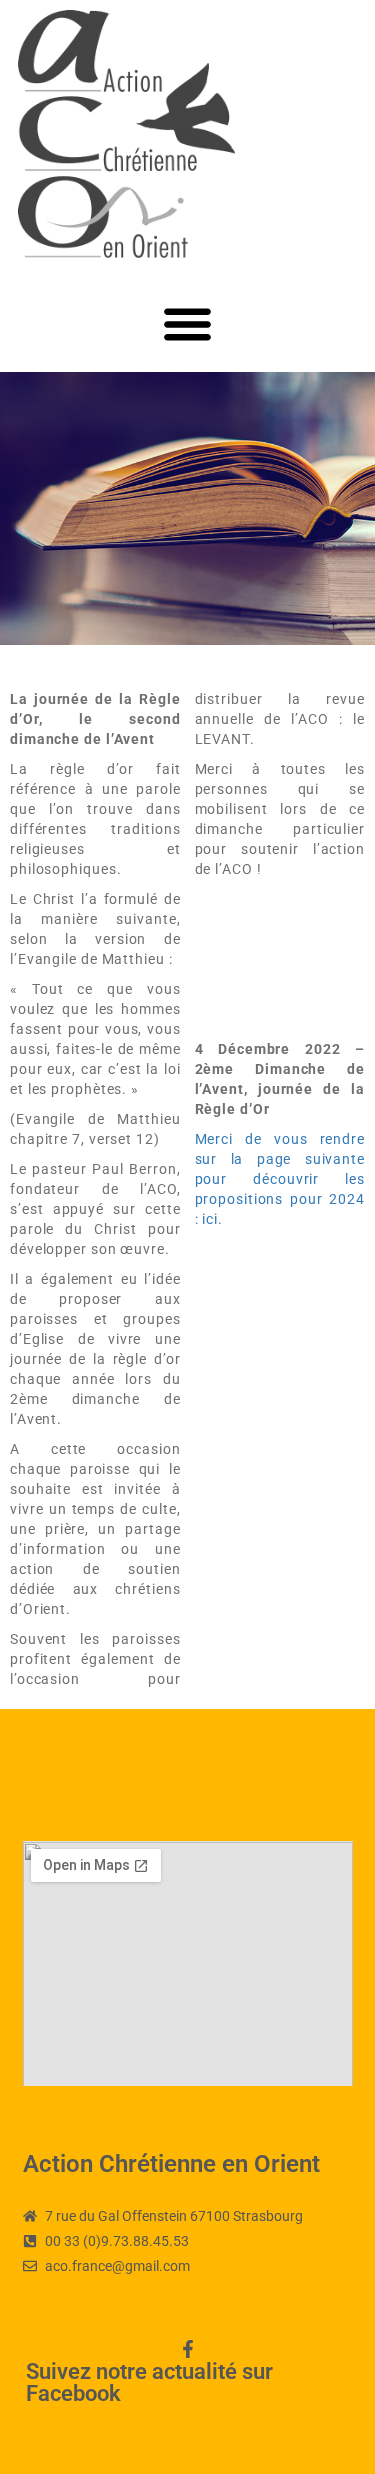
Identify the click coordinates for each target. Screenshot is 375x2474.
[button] (187, 323)
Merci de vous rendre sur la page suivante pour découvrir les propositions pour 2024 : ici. (280, 1179)
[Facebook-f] (188, 2349)
